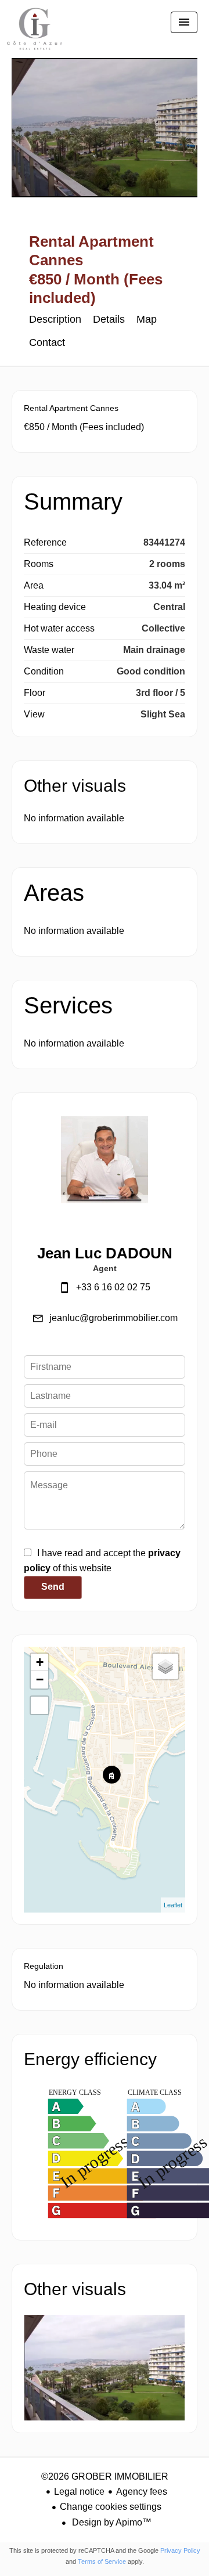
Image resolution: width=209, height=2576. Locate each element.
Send (53, 1587)
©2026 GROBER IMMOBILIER (105, 2476)
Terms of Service (102, 2561)
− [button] (40, 1680)
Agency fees (142, 2492)
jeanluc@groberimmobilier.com (113, 1318)
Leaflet (173, 1905)
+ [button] (40, 1662)
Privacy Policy (180, 2550)
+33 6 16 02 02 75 (113, 1287)
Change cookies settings (111, 2507)
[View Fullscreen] (39, 1705)
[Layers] (165, 1666)
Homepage (35, 35)
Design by (111, 2522)
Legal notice (79, 2492)
